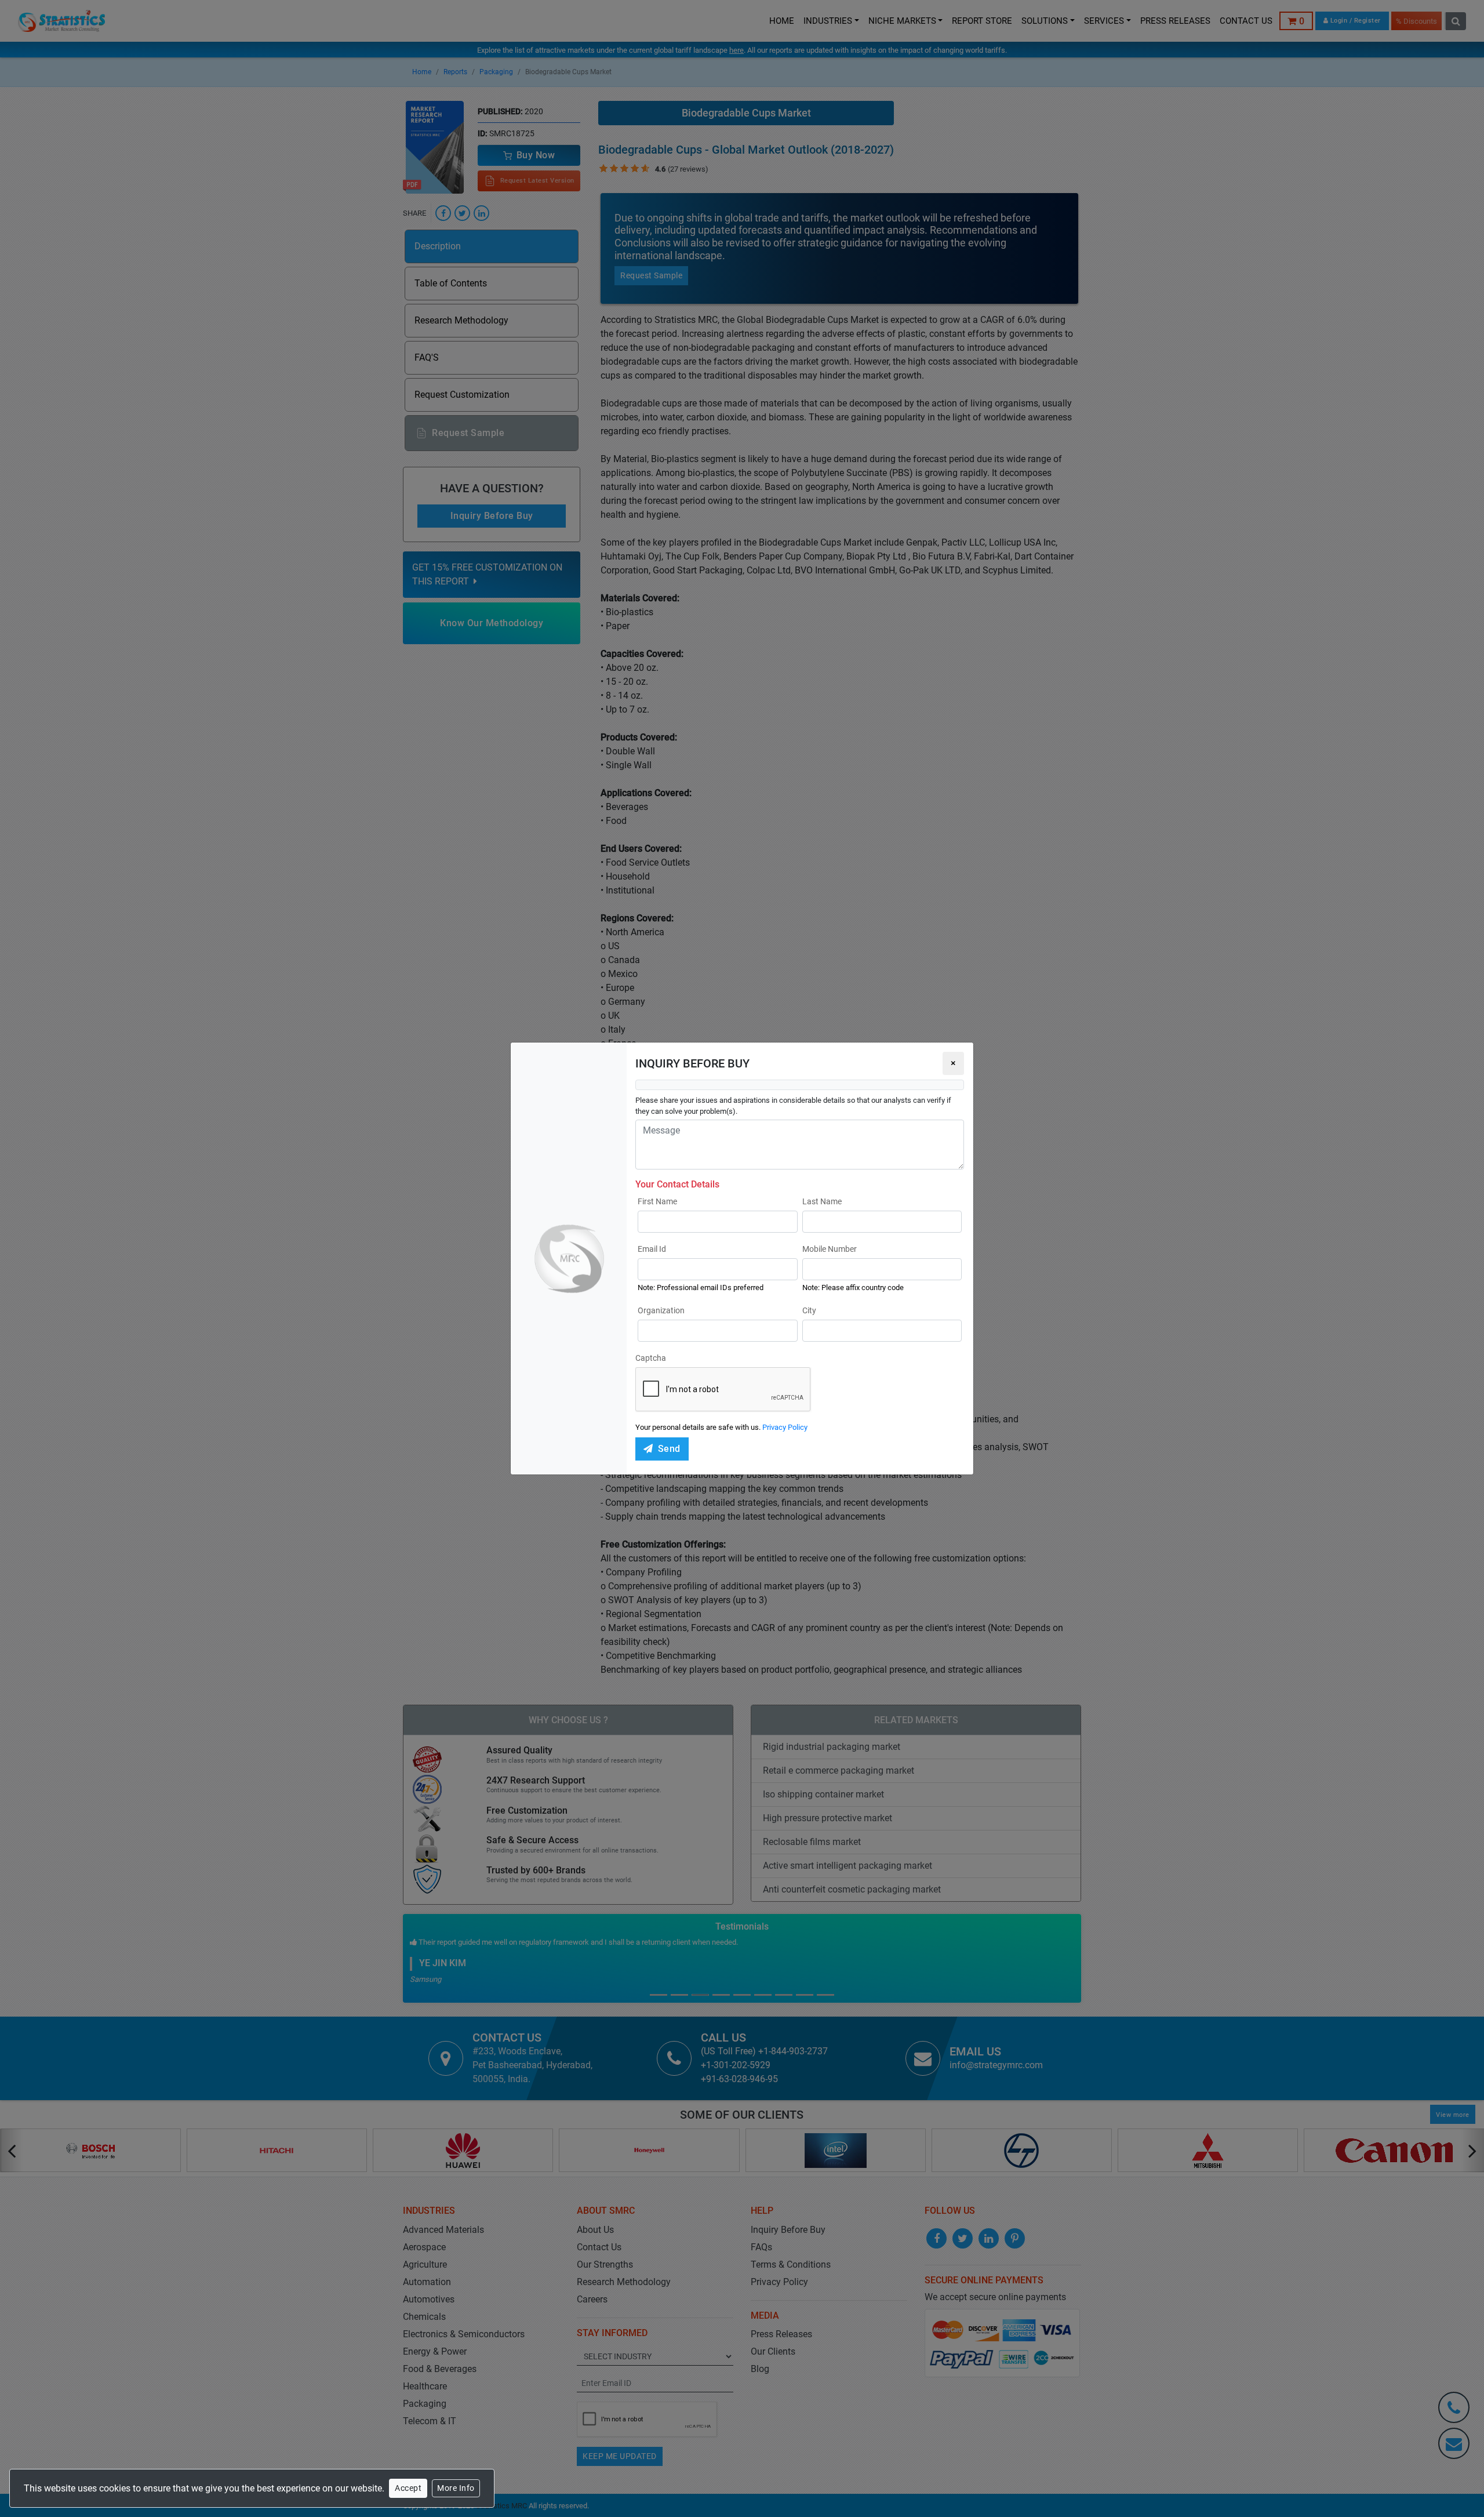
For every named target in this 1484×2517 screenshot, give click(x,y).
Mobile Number (830, 1249)
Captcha (651, 1358)
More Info (456, 2488)
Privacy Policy (785, 1427)
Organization (661, 1310)
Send (669, 1449)
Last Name (822, 1201)
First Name (657, 1201)
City (809, 1310)
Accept (408, 2488)
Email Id (652, 1249)
